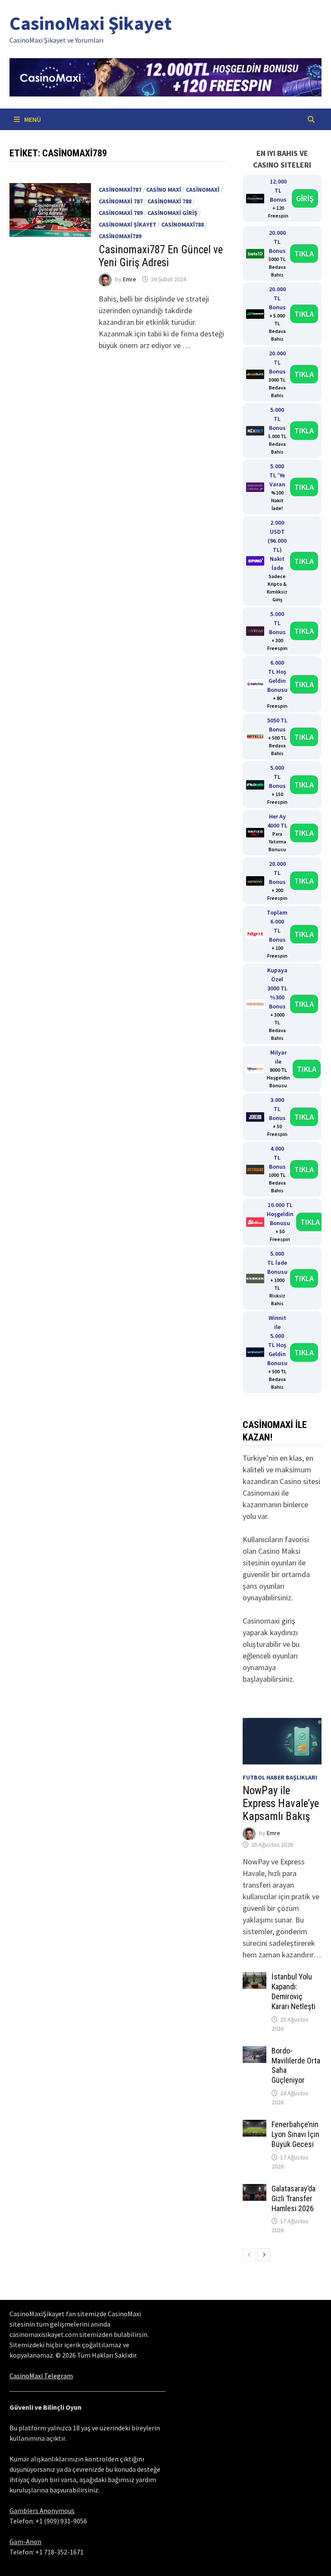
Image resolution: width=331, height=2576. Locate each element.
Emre (130, 279)
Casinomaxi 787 (121, 201)
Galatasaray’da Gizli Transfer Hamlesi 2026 (294, 2198)
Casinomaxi (203, 190)
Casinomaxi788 (183, 224)
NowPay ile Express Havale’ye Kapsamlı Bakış (281, 1803)
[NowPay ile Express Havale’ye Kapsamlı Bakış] (282, 1741)
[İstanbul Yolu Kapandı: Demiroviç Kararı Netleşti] (254, 1978)
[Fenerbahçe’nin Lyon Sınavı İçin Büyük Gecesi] (254, 2126)
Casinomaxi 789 (121, 213)
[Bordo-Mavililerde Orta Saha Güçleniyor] (254, 2052)
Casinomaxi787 (120, 190)
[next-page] (264, 2255)
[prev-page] (249, 2255)
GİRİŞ (305, 198)
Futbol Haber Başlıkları (280, 1777)
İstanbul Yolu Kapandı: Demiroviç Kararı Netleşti (294, 1991)
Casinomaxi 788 (169, 201)
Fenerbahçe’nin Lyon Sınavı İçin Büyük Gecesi (295, 2134)
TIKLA (304, 254)
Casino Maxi (164, 190)
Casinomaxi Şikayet (128, 224)
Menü (32, 119)
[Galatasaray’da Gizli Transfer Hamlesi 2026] (254, 2190)
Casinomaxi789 (120, 236)
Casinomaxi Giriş (172, 213)
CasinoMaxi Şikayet (91, 23)
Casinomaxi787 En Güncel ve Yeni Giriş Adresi (161, 256)
